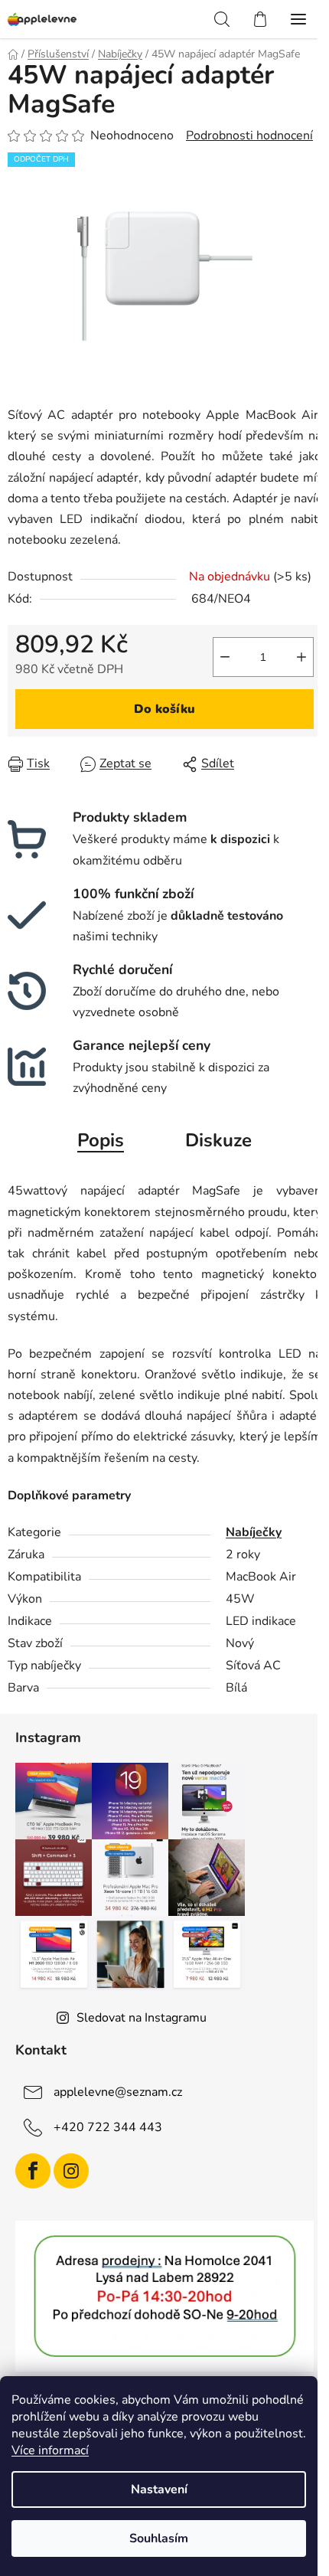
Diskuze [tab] (218, 1140)
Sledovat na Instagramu (142, 2018)
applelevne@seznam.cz (118, 2092)
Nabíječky (254, 1532)
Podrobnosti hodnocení (249, 136)
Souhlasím (159, 2538)
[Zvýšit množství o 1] (301, 657)
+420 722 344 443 (108, 2127)
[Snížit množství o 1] (225, 657)
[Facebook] (33, 2171)
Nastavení (159, 2489)
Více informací (50, 2450)
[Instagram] (71, 2171)
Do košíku (164, 709)
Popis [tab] (101, 1140)
